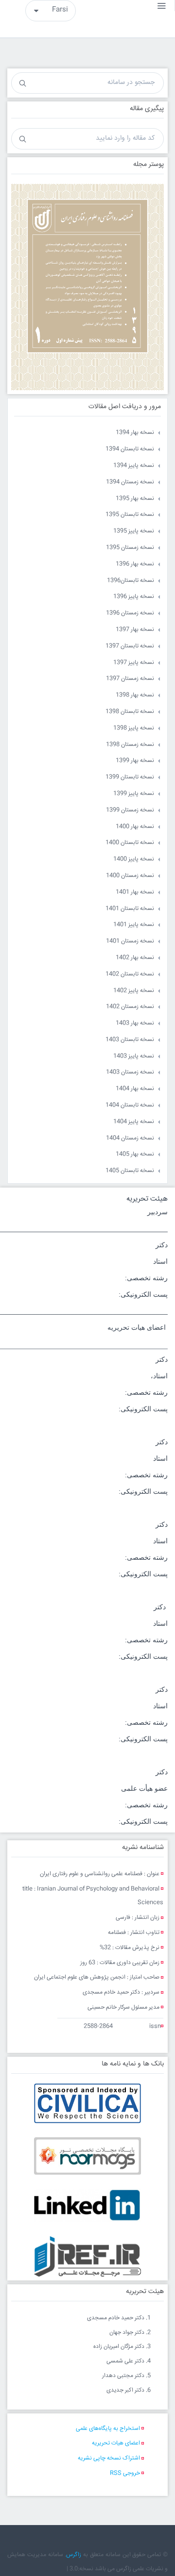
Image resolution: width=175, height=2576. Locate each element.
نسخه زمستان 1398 (130, 745)
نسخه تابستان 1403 (130, 1040)
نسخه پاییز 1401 (134, 925)
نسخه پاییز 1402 (134, 991)
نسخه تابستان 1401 (130, 909)
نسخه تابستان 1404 (130, 1105)
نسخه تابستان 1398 (130, 712)
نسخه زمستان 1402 (130, 1007)
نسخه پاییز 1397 (134, 663)
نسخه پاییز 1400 (134, 859)
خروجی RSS (125, 2473)
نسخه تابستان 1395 (130, 515)
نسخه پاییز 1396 (134, 597)
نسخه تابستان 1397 (130, 646)
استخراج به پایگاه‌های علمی (108, 2429)
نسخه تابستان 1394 (130, 449)
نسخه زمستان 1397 (130, 679)
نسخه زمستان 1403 (130, 1072)
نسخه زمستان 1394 (130, 482)
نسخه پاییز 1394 (134, 466)
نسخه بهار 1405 (135, 1154)
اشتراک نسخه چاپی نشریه (109, 2458)
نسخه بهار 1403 (135, 1023)
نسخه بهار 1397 (135, 630)
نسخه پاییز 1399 (134, 794)
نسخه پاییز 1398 (134, 728)
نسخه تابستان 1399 (130, 777)
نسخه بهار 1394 (135, 433)
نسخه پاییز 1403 (134, 1056)
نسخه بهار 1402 (135, 958)
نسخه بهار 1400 (135, 827)
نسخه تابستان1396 (131, 581)
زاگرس (74, 2555)
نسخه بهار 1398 (135, 695)
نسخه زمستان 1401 (130, 941)
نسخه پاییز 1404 (134, 1122)
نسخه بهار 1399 (135, 761)
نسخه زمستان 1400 (130, 876)
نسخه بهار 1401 (135, 892)
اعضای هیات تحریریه (116, 2443)
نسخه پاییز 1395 (134, 531)
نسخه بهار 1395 (135, 499)
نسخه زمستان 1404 (130, 1138)
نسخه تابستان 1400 (130, 843)
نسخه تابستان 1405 (130, 1171)
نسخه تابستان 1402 (130, 974)
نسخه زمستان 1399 (130, 810)
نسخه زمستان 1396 (130, 613)
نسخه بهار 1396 (135, 564)
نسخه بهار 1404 (135, 1089)
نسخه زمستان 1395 (130, 548)
